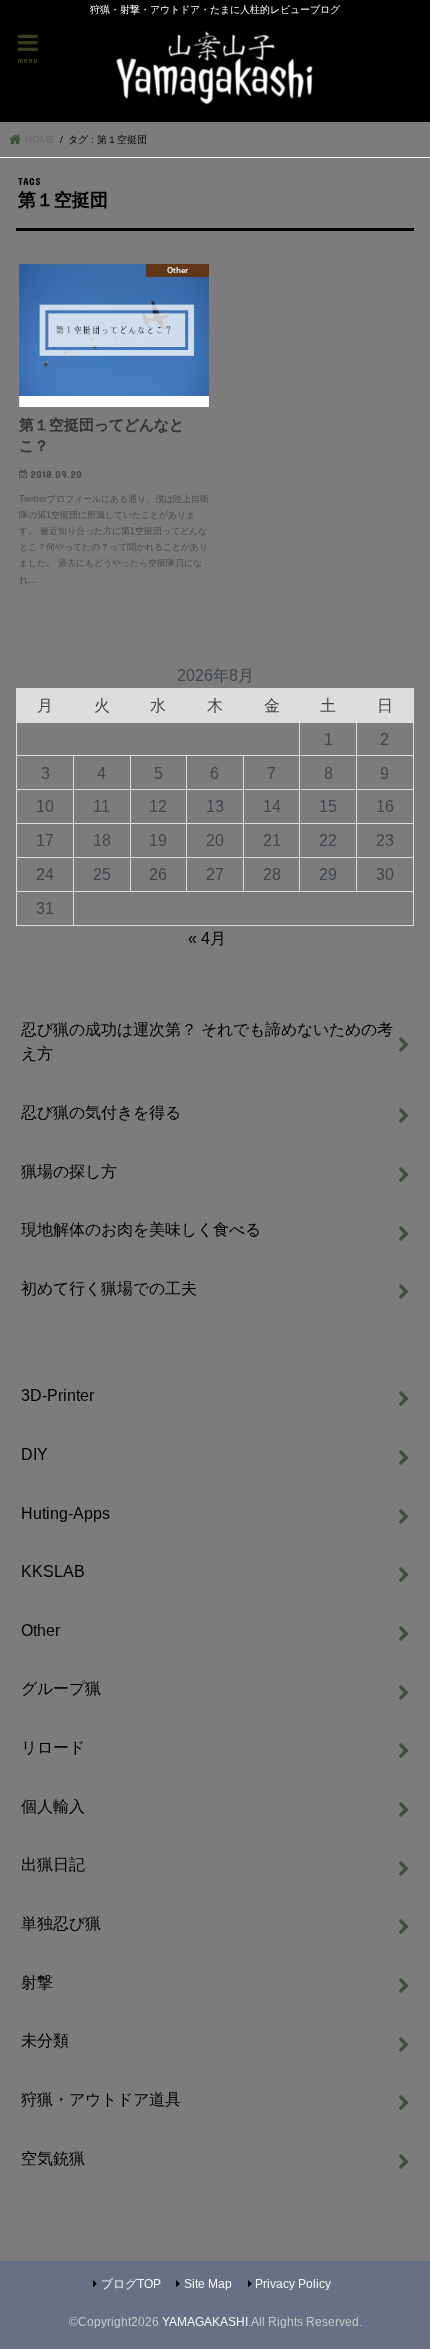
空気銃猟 (53, 2158)
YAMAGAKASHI (205, 2322)
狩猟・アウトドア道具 (101, 2099)
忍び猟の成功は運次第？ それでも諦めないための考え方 (207, 1041)
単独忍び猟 (61, 1923)
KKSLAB (53, 1571)
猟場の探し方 (69, 1171)
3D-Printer (57, 1395)
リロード (53, 1747)
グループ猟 (61, 1688)
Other (40, 1630)
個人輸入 (53, 1806)
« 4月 (207, 938)
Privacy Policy (293, 2284)
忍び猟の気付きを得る (101, 1112)
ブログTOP (131, 2284)
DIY (34, 1454)
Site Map (208, 2284)
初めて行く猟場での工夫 (109, 1288)
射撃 (37, 1982)
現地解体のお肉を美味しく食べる (141, 1229)
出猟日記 (53, 1864)
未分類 (45, 2040)
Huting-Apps (65, 1513)
